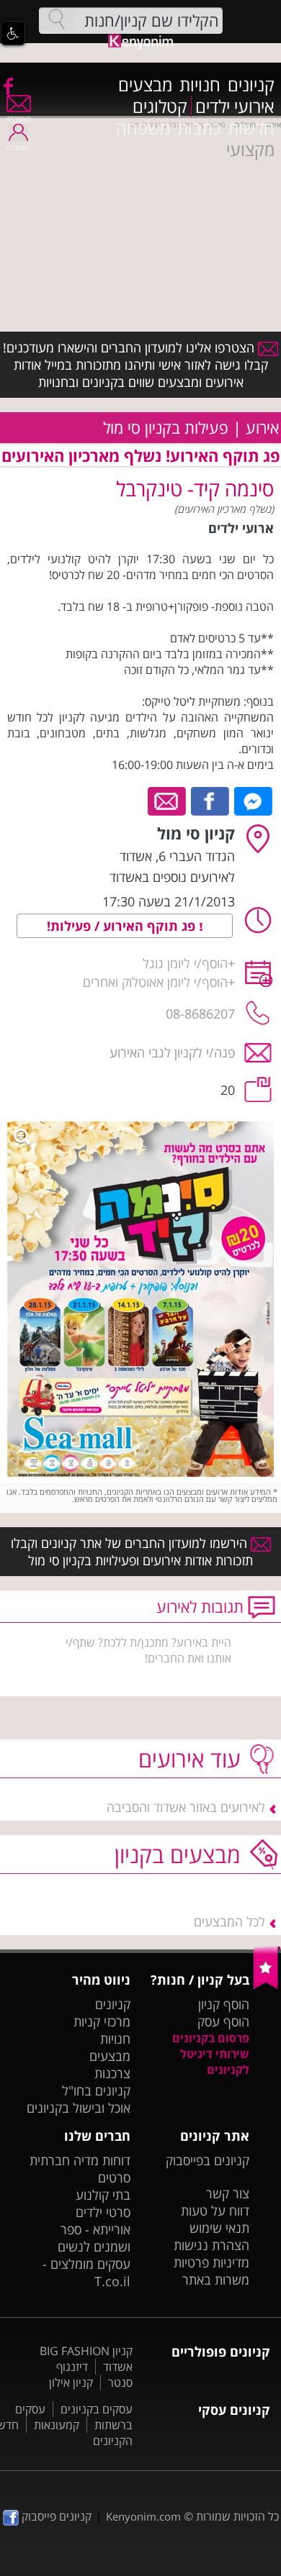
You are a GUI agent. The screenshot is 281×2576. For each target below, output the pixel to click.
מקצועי (250, 150)
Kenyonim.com (143, 2516)
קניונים (251, 85)
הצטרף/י (18, 119)
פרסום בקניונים (211, 2038)
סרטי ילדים (103, 2212)
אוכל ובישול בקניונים (79, 2108)
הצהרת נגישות (211, 2245)
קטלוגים (160, 106)
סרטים (114, 2177)
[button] (13, 33)
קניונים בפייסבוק (208, 2160)
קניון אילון (71, 2382)
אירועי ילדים (235, 106)
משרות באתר (216, 2280)
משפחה (143, 128)
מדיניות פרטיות (211, 2262)
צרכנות (112, 2073)
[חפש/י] (57, 19)
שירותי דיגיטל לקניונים (215, 2062)
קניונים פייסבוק (55, 2516)
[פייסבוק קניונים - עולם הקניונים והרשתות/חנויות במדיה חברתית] (7, 86)
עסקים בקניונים (97, 2409)
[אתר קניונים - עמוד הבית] (267, 1986)
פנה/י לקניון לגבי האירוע (172, 1052)
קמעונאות (57, 2425)
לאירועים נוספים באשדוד (172, 877)
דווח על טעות (215, 2211)
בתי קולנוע (103, 2195)
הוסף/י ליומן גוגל (185, 963)
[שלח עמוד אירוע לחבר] (168, 800)
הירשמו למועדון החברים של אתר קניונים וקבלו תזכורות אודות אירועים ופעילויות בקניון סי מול (132, 1552)
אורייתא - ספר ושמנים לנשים (94, 2238)
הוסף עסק (223, 2021)
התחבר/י (18, 147)
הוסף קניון (224, 2004)
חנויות (200, 85)
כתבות (199, 128)
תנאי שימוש (219, 2228)
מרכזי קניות (102, 2021)
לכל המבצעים (229, 1921)
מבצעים (145, 85)
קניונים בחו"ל (96, 2090)
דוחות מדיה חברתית (80, 2160)
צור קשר (228, 2193)
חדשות (251, 128)
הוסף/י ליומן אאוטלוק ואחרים (155, 982)
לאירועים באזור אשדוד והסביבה (186, 1807)
